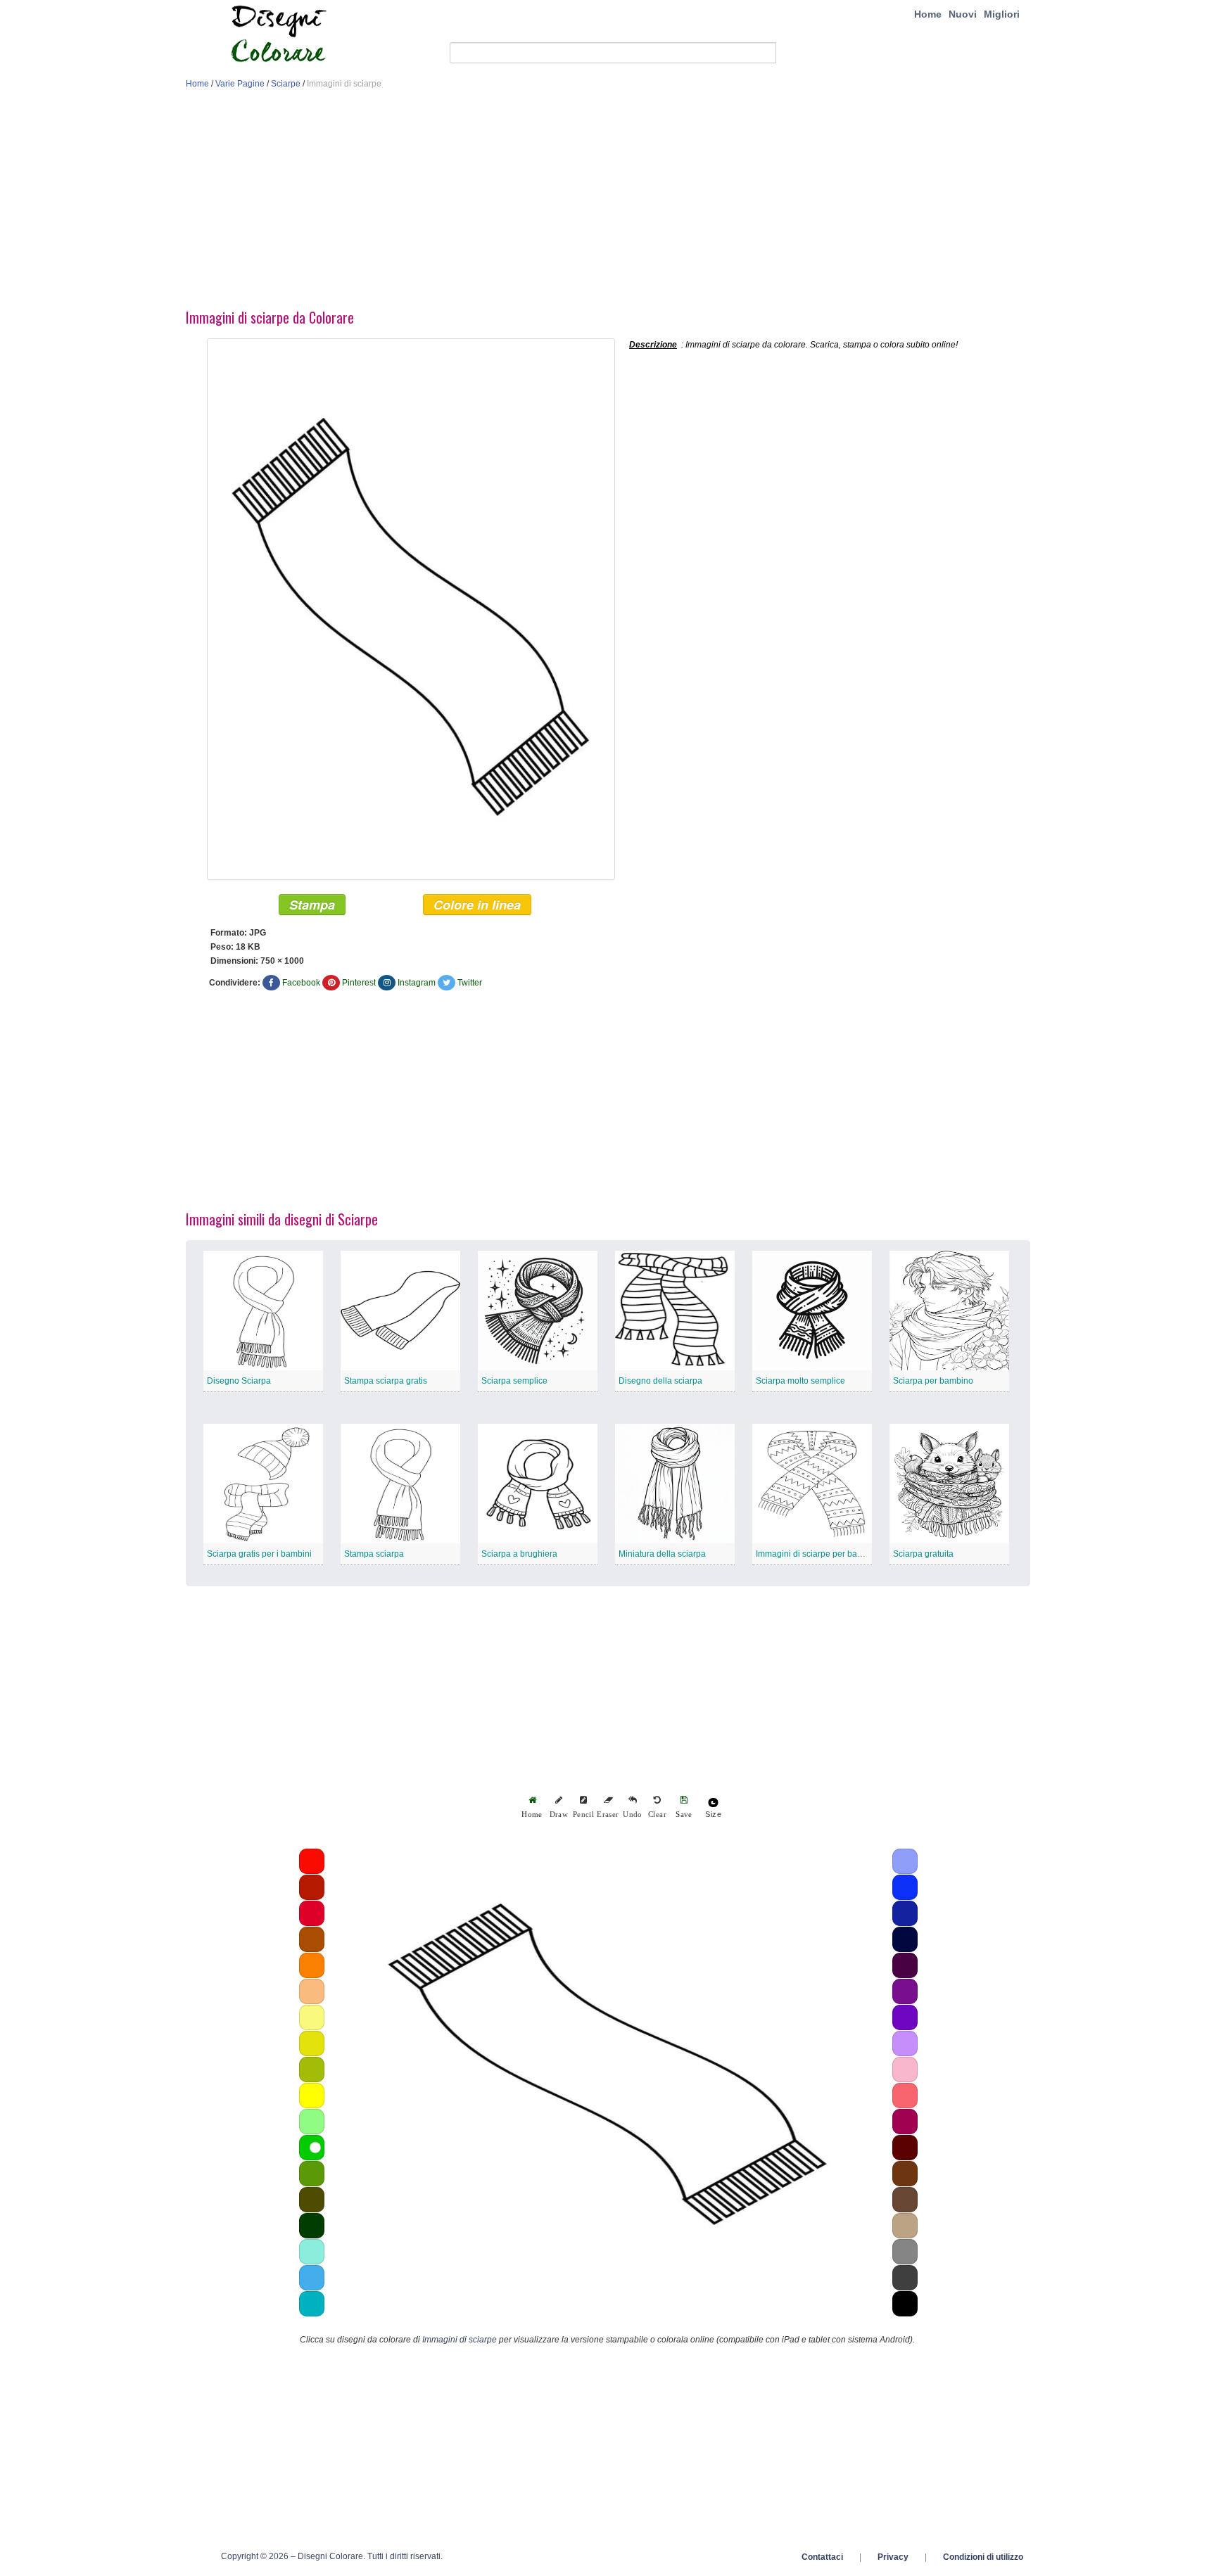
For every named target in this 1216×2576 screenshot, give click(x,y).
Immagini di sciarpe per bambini (817, 1554)
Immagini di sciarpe (460, 2340)
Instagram (417, 983)
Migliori (1002, 14)
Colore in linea (477, 905)
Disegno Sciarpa (239, 1381)
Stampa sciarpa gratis (386, 1381)
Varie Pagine (240, 84)
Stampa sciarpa (374, 1554)
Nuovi (963, 14)
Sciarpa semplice (514, 1381)
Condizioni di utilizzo (983, 2557)
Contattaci (822, 2557)
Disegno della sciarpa (660, 1381)
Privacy (893, 2557)
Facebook (301, 983)
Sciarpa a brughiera (519, 1554)
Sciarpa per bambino (933, 1381)
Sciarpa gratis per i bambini (259, 1554)
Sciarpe (286, 84)
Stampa (312, 905)
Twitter (470, 983)
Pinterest (359, 983)
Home (928, 14)
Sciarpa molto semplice (800, 1381)
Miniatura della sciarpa (662, 1554)
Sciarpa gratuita (923, 1554)
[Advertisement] (608, 203)
